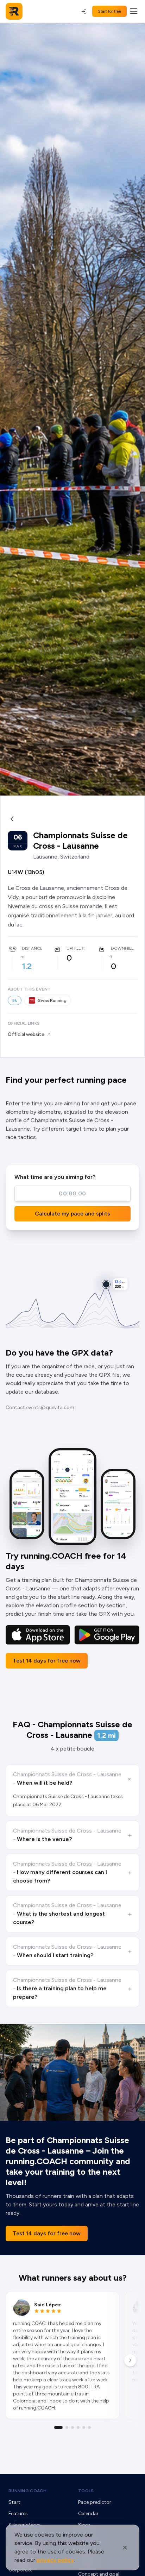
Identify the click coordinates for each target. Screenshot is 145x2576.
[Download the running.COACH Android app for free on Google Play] (107, 1635)
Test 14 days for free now (47, 1661)
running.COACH (27, 2491)
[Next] (130, 2360)
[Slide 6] (89, 2427)
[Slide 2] (67, 2427)
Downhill (122, 948)
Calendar (88, 2514)
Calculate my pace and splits (72, 1214)
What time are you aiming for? (55, 1177)
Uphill (74, 948)
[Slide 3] (72, 2427)
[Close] (125, 2547)
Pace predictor (95, 2502)
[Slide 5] (84, 2427)
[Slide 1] (58, 2427)
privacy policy (55, 2560)
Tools (86, 2491)
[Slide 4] (78, 2427)
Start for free (109, 11)
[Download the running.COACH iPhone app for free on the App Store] (38, 1635)
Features (18, 2514)
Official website (26, 1034)
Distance (32, 948)
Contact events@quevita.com (40, 1408)
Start (14, 2502)
